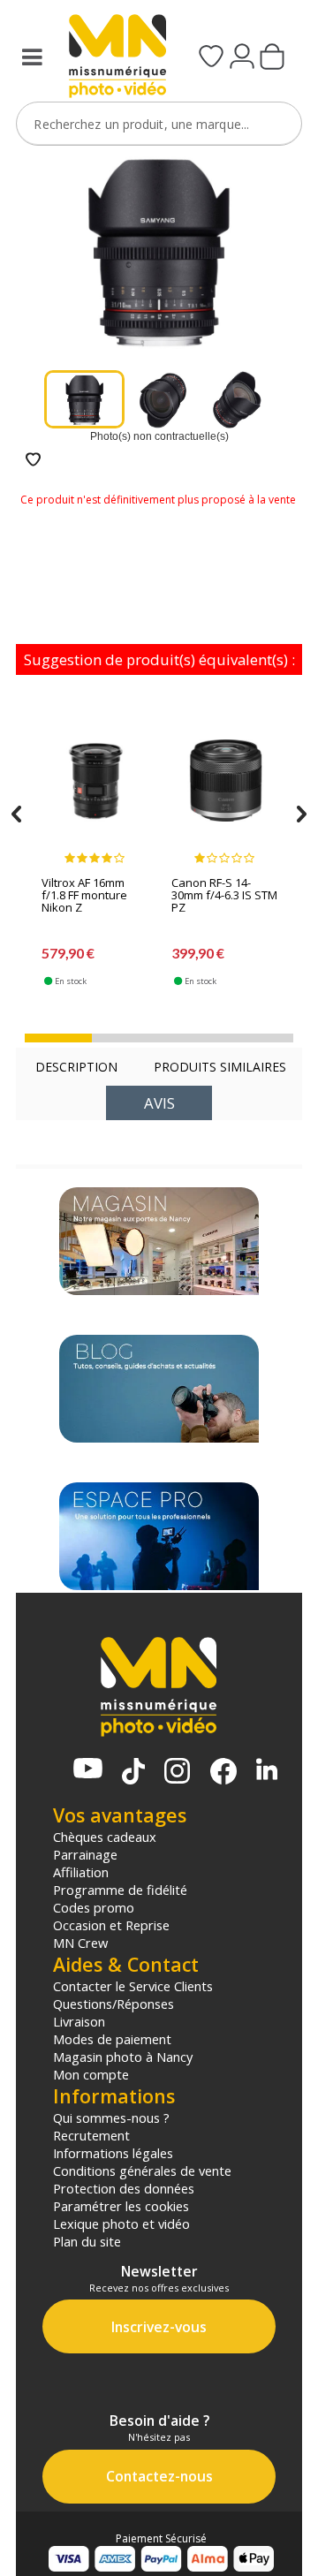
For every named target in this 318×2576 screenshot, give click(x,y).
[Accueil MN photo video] (112, 58)
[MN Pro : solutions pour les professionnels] (159, 1536)
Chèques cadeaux (105, 1837)
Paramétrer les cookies (121, 2206)
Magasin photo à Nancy (123, 2057)
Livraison (79, 2021)
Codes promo (94, 1907)
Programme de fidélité (120, 1890)
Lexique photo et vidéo (121, 2224)
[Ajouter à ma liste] (33, 461)
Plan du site (87, 2241)
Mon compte (91, 2074)
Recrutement (91, 2135)
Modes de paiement (112, 2039)
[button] (58, 1038)
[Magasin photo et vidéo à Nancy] (159, 1241)
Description (76, 1067)
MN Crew (80, 1943)
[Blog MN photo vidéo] (159, 1389)
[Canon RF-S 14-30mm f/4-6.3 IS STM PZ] (225, 788)
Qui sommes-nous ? (111, 2118)
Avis (159, 1103)
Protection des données (124, 2188)
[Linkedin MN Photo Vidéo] (267, 1771)
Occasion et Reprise (111, 1925)
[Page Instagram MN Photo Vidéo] (177, 1773)
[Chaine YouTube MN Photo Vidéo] (88, 1770)
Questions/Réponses (114, 2004)
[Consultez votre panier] (272, 58)
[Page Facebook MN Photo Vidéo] (223, 1773)
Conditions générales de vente (142, 2171)
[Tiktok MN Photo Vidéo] (133, 1773)
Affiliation (81, 1872)
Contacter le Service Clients (133, 1986)
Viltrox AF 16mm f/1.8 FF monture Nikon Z (84, 896)
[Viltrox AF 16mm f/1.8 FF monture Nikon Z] (95, 788)
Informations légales (113, 2153)
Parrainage (85, 1854)
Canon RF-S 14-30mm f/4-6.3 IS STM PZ (224, 896)
